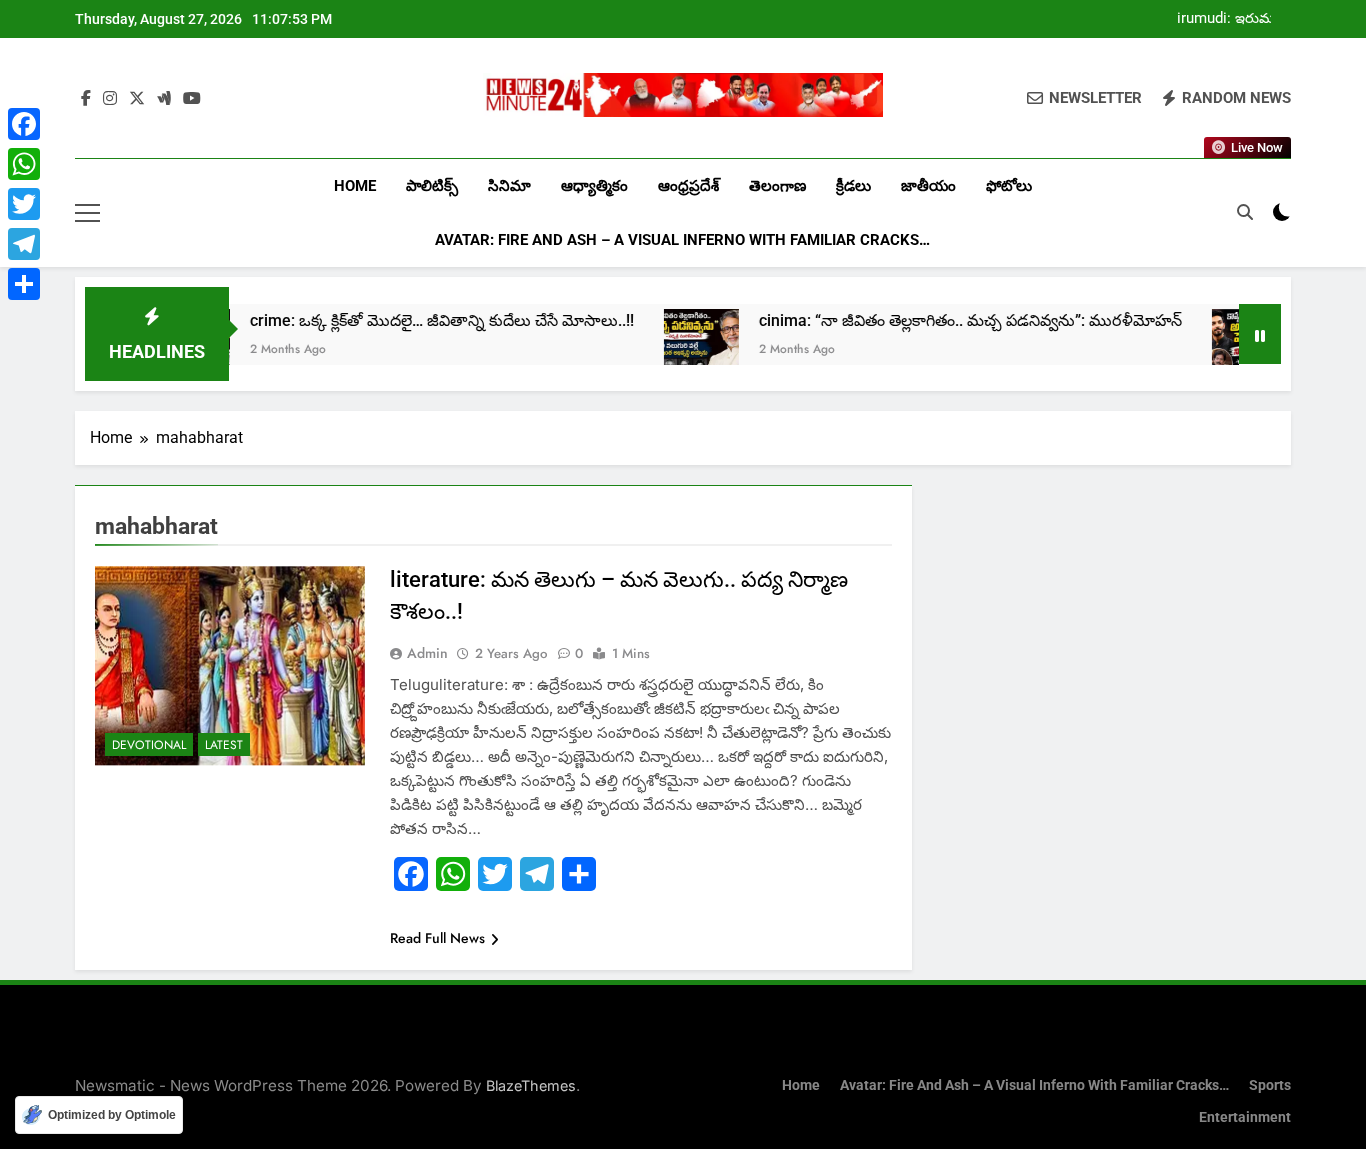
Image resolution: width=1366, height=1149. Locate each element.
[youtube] (192, 99)
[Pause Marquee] (1260, 334)
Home (355, 186)
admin (427, 653)
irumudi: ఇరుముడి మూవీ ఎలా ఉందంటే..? (1233, 19)
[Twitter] (24, 204)
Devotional (149, 745)
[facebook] (86, 99)
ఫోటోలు (1009, 186)
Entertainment (1245, 1117)
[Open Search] (1245, 212)
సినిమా (509, 186)
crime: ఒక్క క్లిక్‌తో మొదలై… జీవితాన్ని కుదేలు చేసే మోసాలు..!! (408, 320)
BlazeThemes (531, 1085)
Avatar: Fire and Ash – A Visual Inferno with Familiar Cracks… (682, 240)
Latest (224, 745)
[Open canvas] (87, 213)
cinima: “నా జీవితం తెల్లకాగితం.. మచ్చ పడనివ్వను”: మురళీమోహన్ (936, 320)
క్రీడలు (853, 186)
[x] (137, 99)
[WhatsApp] (24, 164)
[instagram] (110, 99)
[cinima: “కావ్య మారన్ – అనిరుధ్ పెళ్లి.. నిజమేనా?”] (1215, 346)
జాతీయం (928, 186)
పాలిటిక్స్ (432, 186)
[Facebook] (24, 124)
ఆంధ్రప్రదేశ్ (688, 186)
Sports (1270, 1085)
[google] (164, 99)
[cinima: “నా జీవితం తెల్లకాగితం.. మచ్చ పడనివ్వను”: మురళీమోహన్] (667, 346)
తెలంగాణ (777, 186)
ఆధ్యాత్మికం (594, 186)
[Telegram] (24, 244)
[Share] (24, 284)
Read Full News (437, 938)
